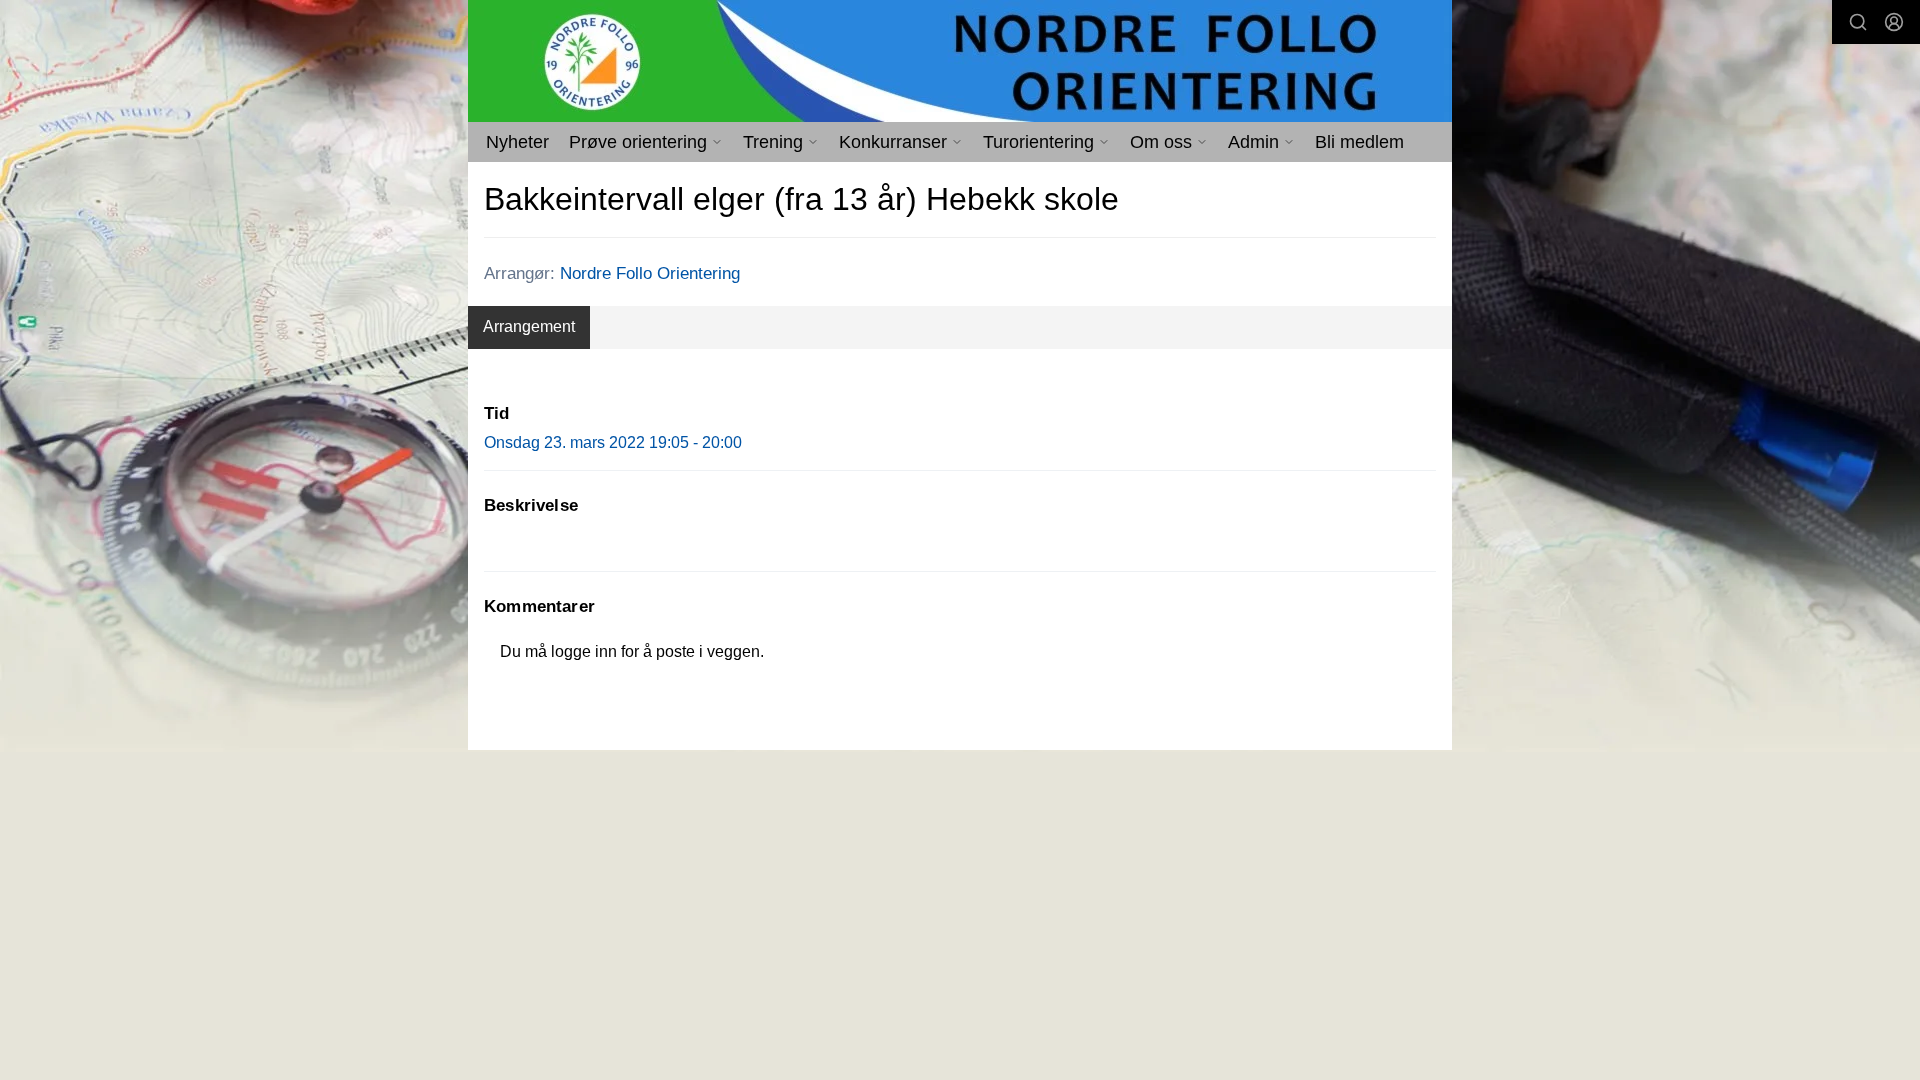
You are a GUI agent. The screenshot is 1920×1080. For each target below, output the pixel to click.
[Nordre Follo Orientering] (960, 61)
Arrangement (529, 326)
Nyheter (517, 142)
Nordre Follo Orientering (650, 273)
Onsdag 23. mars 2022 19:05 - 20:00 (613, 442)
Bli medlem (1359, 142)
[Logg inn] (1894, 22)
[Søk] (1858, 22)
